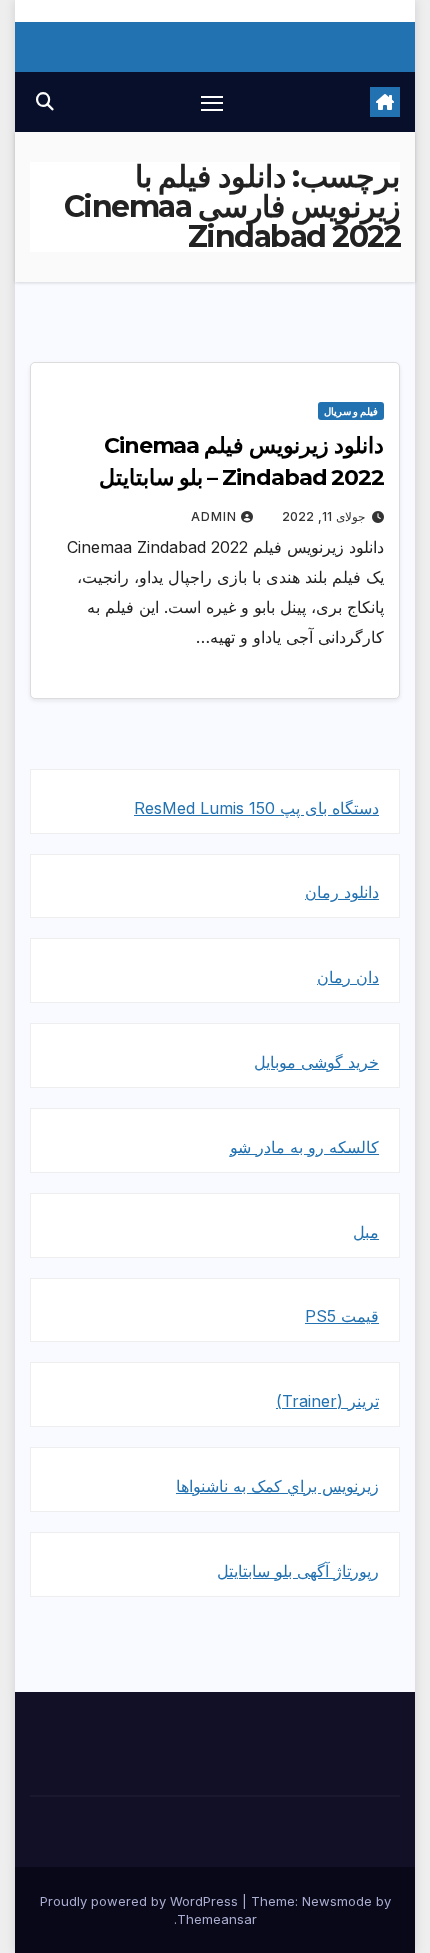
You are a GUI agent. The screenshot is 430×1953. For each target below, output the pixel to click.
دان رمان (348, 977)
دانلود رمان (342, 892)
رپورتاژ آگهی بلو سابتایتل (298, 1571)
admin (214, 516)
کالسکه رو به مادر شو (304, 1147)
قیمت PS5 (342, 1316)
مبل (366, 1232)
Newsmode (337, 1901)
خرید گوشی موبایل (316, 1062)
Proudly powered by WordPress (141, 1901)
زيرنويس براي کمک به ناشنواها (277, 1486)
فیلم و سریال (351, 411)
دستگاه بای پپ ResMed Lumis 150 (256, 808)
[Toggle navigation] (212, 102)
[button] (45, 101)
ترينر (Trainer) (327, 1401)
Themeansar (217, 1919)
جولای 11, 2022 (323, 516)
